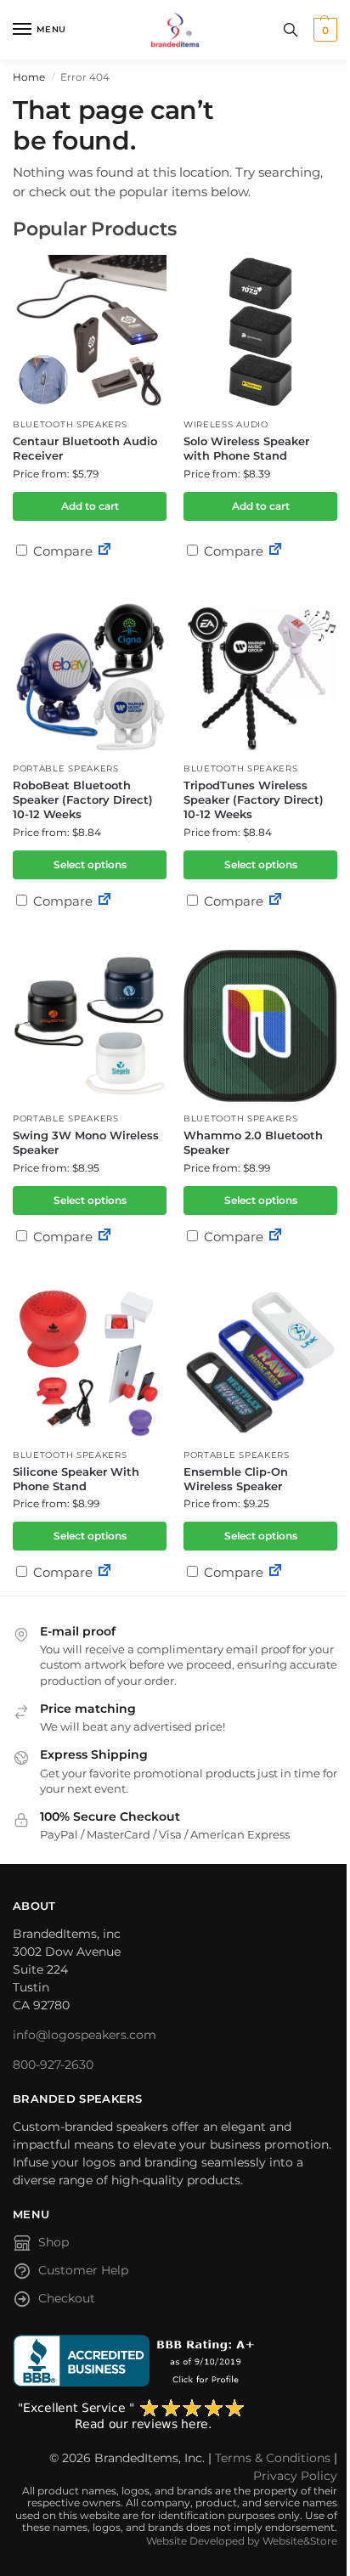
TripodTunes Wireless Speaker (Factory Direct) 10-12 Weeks (254, 799)
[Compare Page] (104, 551)
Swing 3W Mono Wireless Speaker (86, 1142)
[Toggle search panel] (291, 30)
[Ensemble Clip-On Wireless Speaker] (260, 1362)
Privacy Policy (295, 2476)
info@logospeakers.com (85, 2035)
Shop (54, 2242)
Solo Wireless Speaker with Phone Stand (246, 448)
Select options (90, 864)
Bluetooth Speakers (70, 424)
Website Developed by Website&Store (242, 2541)
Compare (61, 551)
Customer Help (83, 2270)
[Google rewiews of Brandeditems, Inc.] (175, 2415)
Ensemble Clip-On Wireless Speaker (236, 1479)
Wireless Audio (226, 424)
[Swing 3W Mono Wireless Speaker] (90, 1026)
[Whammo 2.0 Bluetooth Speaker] (260, 1026)
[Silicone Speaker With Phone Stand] (90, 1362)
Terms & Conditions (273, 2458)
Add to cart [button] (90, 506)
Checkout (67, 2298)
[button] (323, 30)
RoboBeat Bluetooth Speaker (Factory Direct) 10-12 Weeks (83, 799)
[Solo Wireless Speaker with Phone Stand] (260, 332)
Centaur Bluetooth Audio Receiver (85, 448)
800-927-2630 (53, 2065)
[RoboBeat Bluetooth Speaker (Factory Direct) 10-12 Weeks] (90, 676)
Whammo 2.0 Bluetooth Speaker (253, 1142)
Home (29, 77)
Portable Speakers (66, 768)
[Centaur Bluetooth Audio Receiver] (90, 332)
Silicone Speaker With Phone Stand (76, 1479)
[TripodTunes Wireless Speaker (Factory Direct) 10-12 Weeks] (260, 676)
